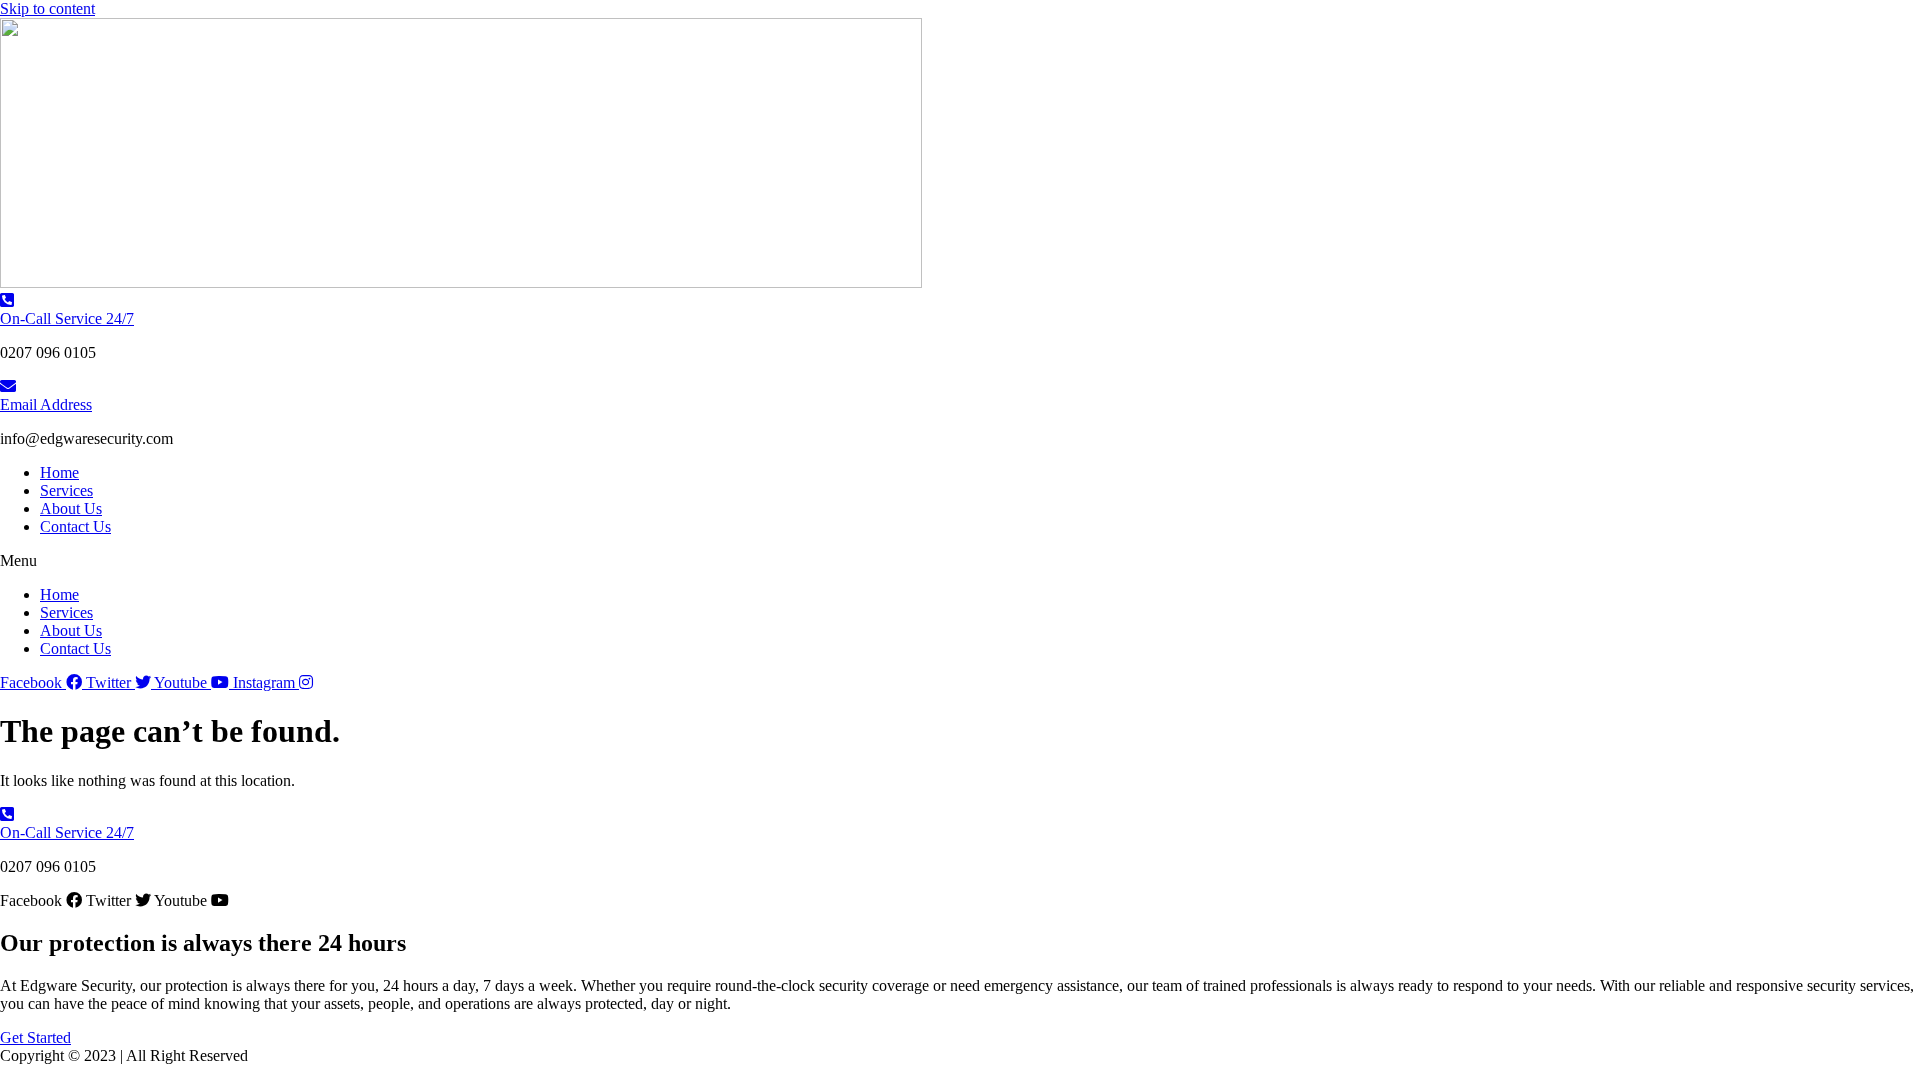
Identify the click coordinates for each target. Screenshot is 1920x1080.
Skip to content (47, 8)
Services (66, 490)
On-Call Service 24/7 (67, 318)
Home (59, 472)
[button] (960, 561)
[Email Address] (8, 386)
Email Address (46, 404)
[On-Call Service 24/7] (7, 300)
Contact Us (75, 526)
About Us (71, 508)
